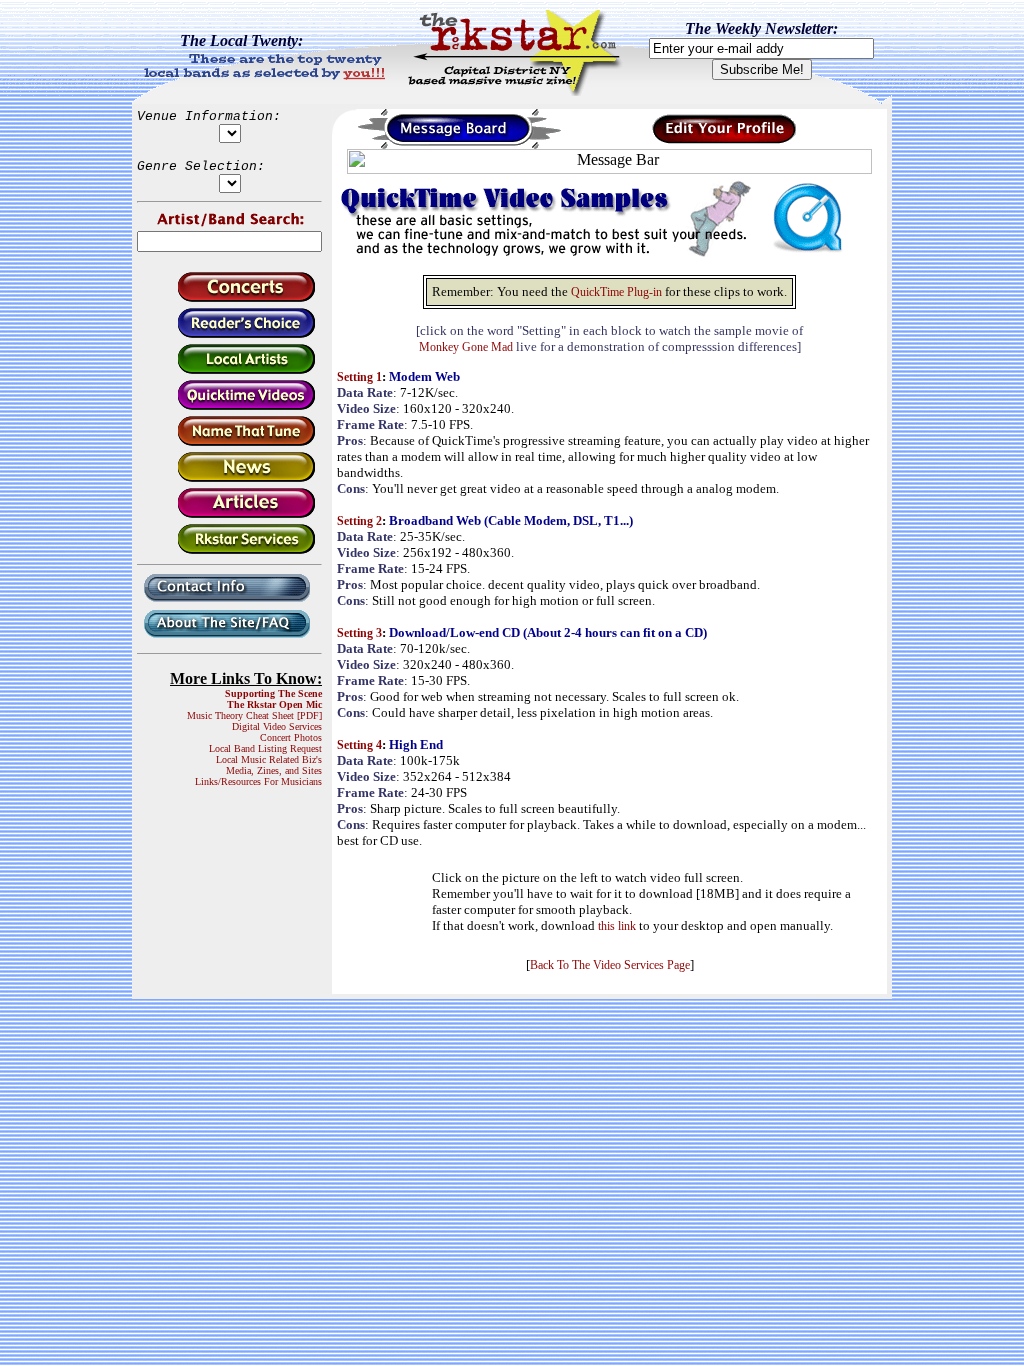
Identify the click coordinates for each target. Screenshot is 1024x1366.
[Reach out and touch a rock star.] (229, 603)
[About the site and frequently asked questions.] (229, 639)
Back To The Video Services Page (610, 965)
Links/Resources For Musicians (258, 781)
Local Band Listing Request (265, 748)
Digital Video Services (277, 726)
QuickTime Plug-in (616, 292)
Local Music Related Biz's (269, 759)
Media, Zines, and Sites (274, 770)
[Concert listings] (229, 298)
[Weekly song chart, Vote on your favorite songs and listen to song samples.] (229, 334)
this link (617, 926)
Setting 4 (359, 745)
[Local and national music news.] (229, 478)
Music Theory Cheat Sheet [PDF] (254, 715)
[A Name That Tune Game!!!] (229, 442)
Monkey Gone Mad (466, 347)
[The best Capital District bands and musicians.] (229, 370)
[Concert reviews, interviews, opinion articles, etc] (229, 514)
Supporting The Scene (273, 693)
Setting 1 (359, 377)
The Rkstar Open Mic (274, 704)
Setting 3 (359, 633)
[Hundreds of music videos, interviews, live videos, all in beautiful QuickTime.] (229, 406)
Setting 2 (359, 521)
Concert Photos (291, 737)
